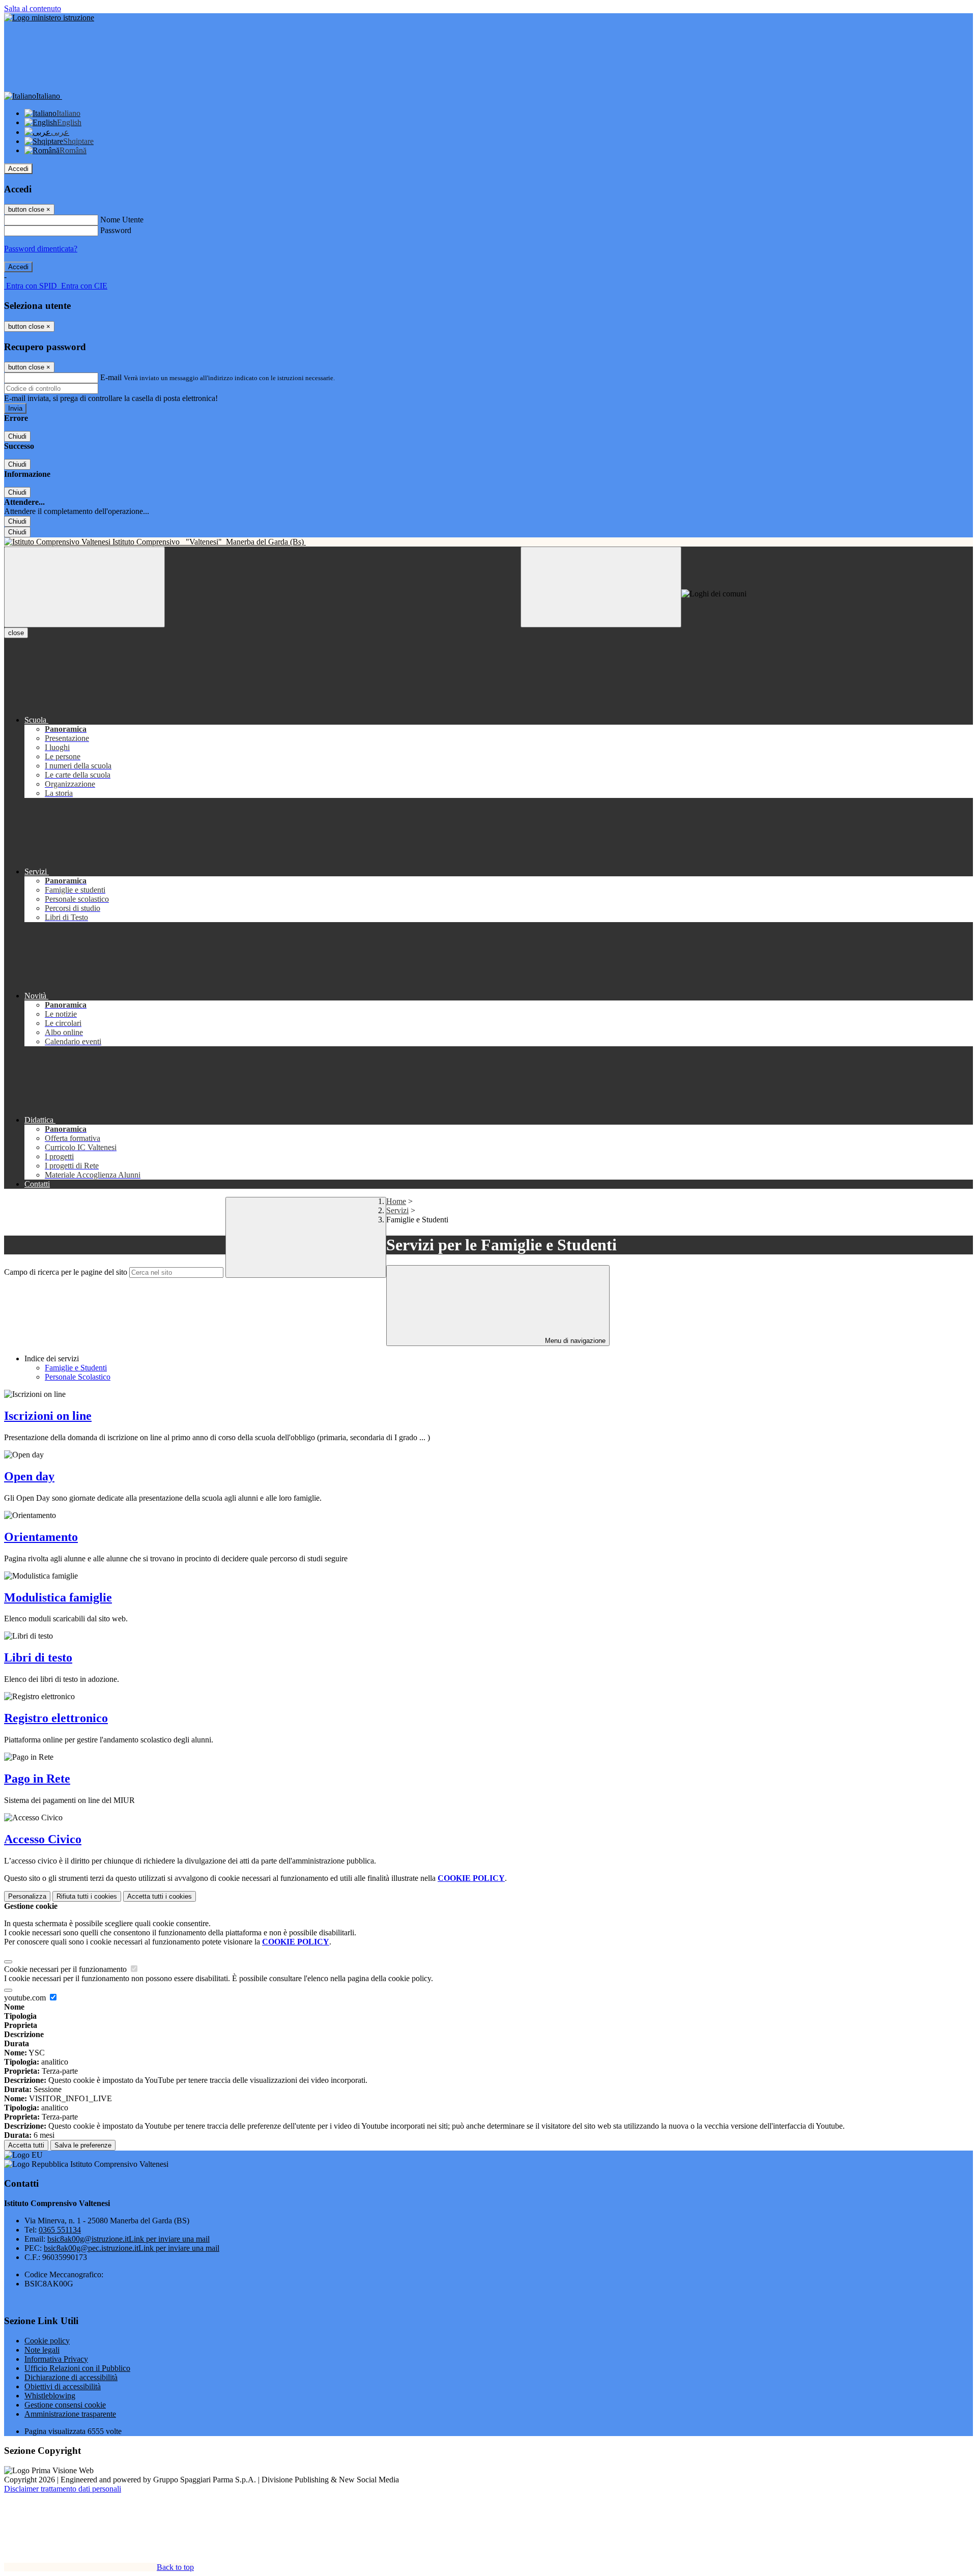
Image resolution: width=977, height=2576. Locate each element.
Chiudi (17, 436)
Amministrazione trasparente (70, 2414)
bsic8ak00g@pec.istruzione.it (132, 2248)
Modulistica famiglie (58, 1597)
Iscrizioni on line (48, 1416)
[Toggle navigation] (84, 587)
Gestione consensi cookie (65, 2405)
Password (116, 230)
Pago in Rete (37, 1779)
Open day (29, 1476)
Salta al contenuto (33, 8)
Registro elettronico (56, 1718)
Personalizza (27, 1896)
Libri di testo (38, 1657)
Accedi (18, 169)
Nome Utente (122, 220)
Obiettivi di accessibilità (63, 2386)
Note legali (42, 2350)
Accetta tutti (160, 1896)
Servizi (397, 1210)
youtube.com (26, 1998)
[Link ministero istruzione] (49, 18)
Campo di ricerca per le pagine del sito (66, 1272)
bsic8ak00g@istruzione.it (128, 2239)
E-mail (111, 377)
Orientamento (41, 1537)
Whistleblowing (50, 2396)
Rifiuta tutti (87, 1896)
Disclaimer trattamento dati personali (63, 2489)
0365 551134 (60, 2230)
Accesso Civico (43, 1839)
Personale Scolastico (78, 1377)
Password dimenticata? (41, 249)
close (16, 633)
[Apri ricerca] (601, 587)
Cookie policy (47, 2341)
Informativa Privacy (56, 2359)
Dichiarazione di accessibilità (71, 2377)
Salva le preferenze (83, 2145)
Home (396, 1201)
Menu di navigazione (574, 1341)
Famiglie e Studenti (76, 1368)
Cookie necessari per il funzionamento (66, 1969)
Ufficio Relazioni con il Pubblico (77, 2368)
